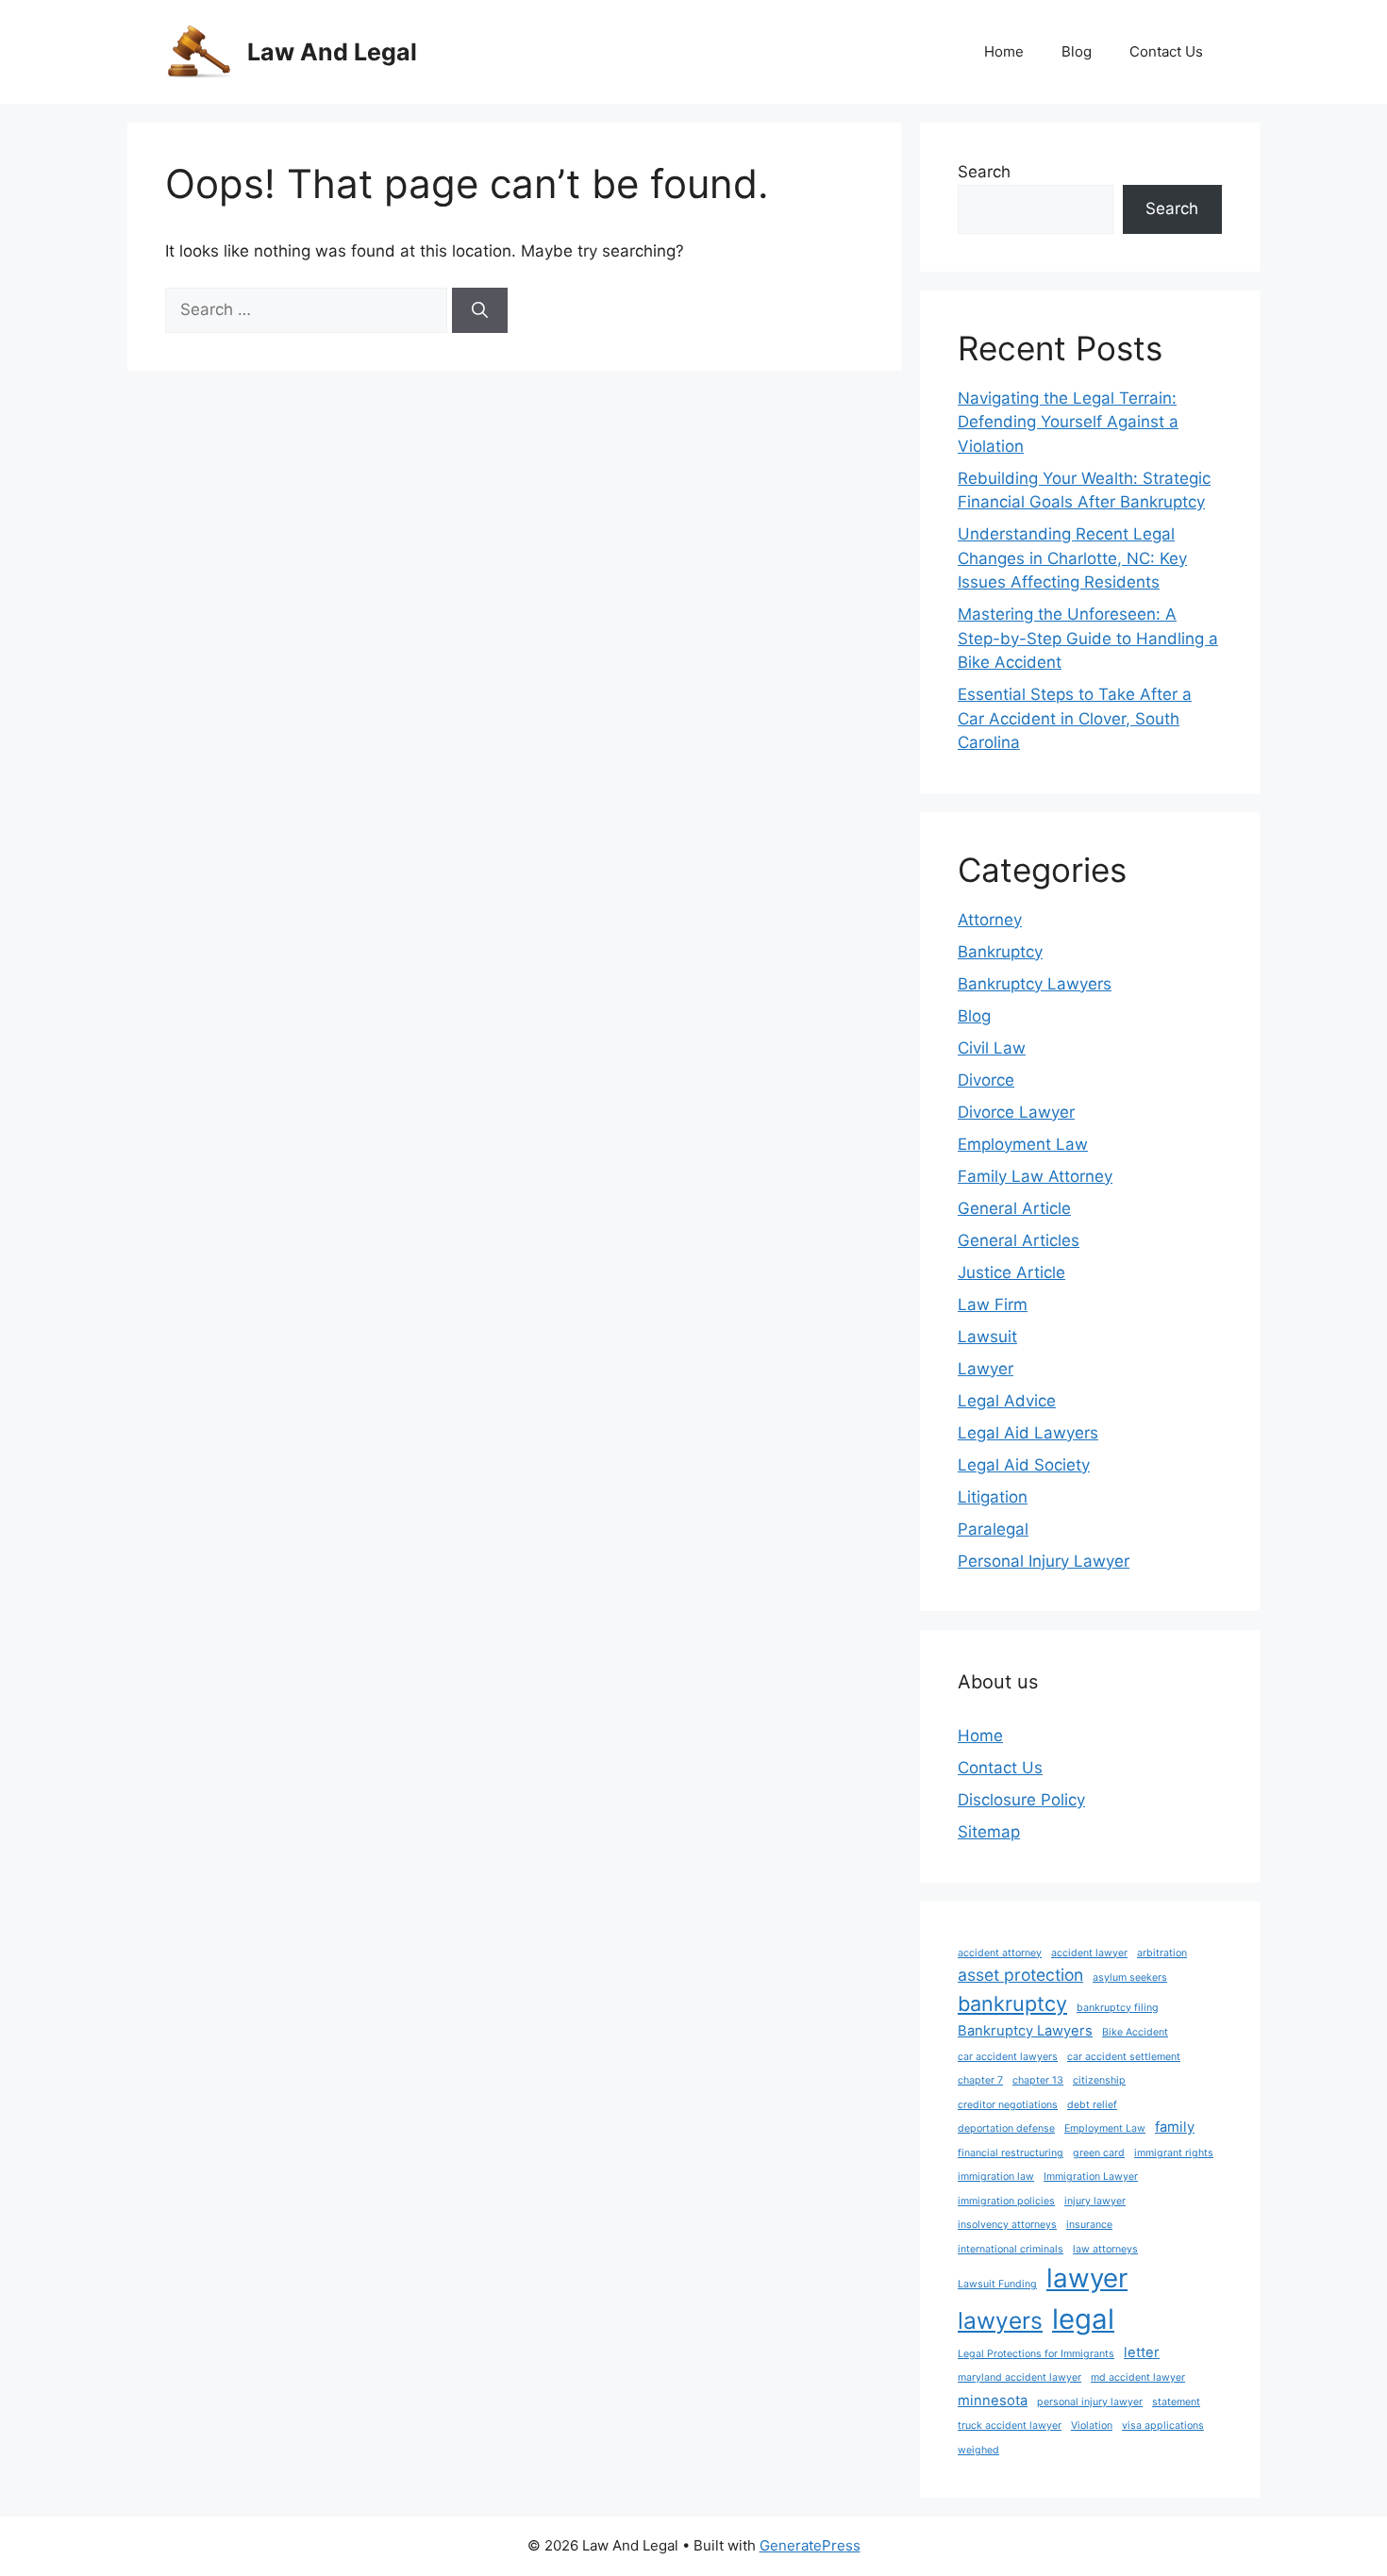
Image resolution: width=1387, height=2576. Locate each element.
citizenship (1099, 2080)
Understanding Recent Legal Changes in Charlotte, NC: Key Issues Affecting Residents (1072, 558)
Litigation (993, 1497)
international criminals (1011, 2249)
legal (1083, 2319)
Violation (1092, 2426)
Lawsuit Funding (997, 2284)
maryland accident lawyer (1019, 2377)
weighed (978, 2450)
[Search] (480, 310)
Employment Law (1023, 1144)
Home (1004, 51)
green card (1099, 2153)
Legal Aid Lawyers (1028, 1433)
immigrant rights (1174, 2153)
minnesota (993, 2401)
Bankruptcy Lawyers (1035, 984)
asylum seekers (1130, 1978)
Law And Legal (332, 52)
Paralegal (993, 1529)
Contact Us (1166, 51)
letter (1142, 2352)
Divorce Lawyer (1016, 1112)
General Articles (1019, 1240)
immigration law (996, 2177)
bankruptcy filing (1118, 2008)
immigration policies (1006, 2201)
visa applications (1163, 2426)
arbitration (1162, 1953)
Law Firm (993, 1305)
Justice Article (1011, 1272)
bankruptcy (1012, 2003)
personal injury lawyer (1090, 2402)
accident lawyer (1089, 1953)
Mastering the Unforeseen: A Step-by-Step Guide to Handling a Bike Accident (1088, 638)
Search (984, 172)
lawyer (1087, 2278)
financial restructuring (1011, 2153)
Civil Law (992, 1048)
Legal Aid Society (1024, 1465)
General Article (1014, 1208)
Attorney (990, 920)
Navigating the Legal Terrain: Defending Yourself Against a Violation (1068, 422)
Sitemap (989, 1832)
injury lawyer (1095, 2201)
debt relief (1092, 2105)
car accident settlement (1124, 2057)
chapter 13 (1038, 2080)
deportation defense (1006, 2128)
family (1175, 2127)
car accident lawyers (1008, 2057)
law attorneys (1105, 2249)
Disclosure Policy (1021, 1800)
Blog (1077, 51)
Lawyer (986, 1369)
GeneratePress (810, 2545)
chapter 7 (980, 2080)
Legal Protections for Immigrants (1036, 2354)
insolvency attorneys (1007, 2225)
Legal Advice (1007, 1401)
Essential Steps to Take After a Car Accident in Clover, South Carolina (1075, 718)
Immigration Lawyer (1091, 2177)
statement (1176, 2402)
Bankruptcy (1000, 952)
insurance (1089, 2225)
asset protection (1020, 1975)
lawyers (1000, 2320)
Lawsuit (987, 1337)
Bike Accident (1135, 2032)
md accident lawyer (1138, 2377)
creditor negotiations (1008, 2105)
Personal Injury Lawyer (1044, 1561)
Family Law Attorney (1035, 1176)
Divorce (986, 1080)
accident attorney (1000, 1953)
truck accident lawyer (1010, 2426)
